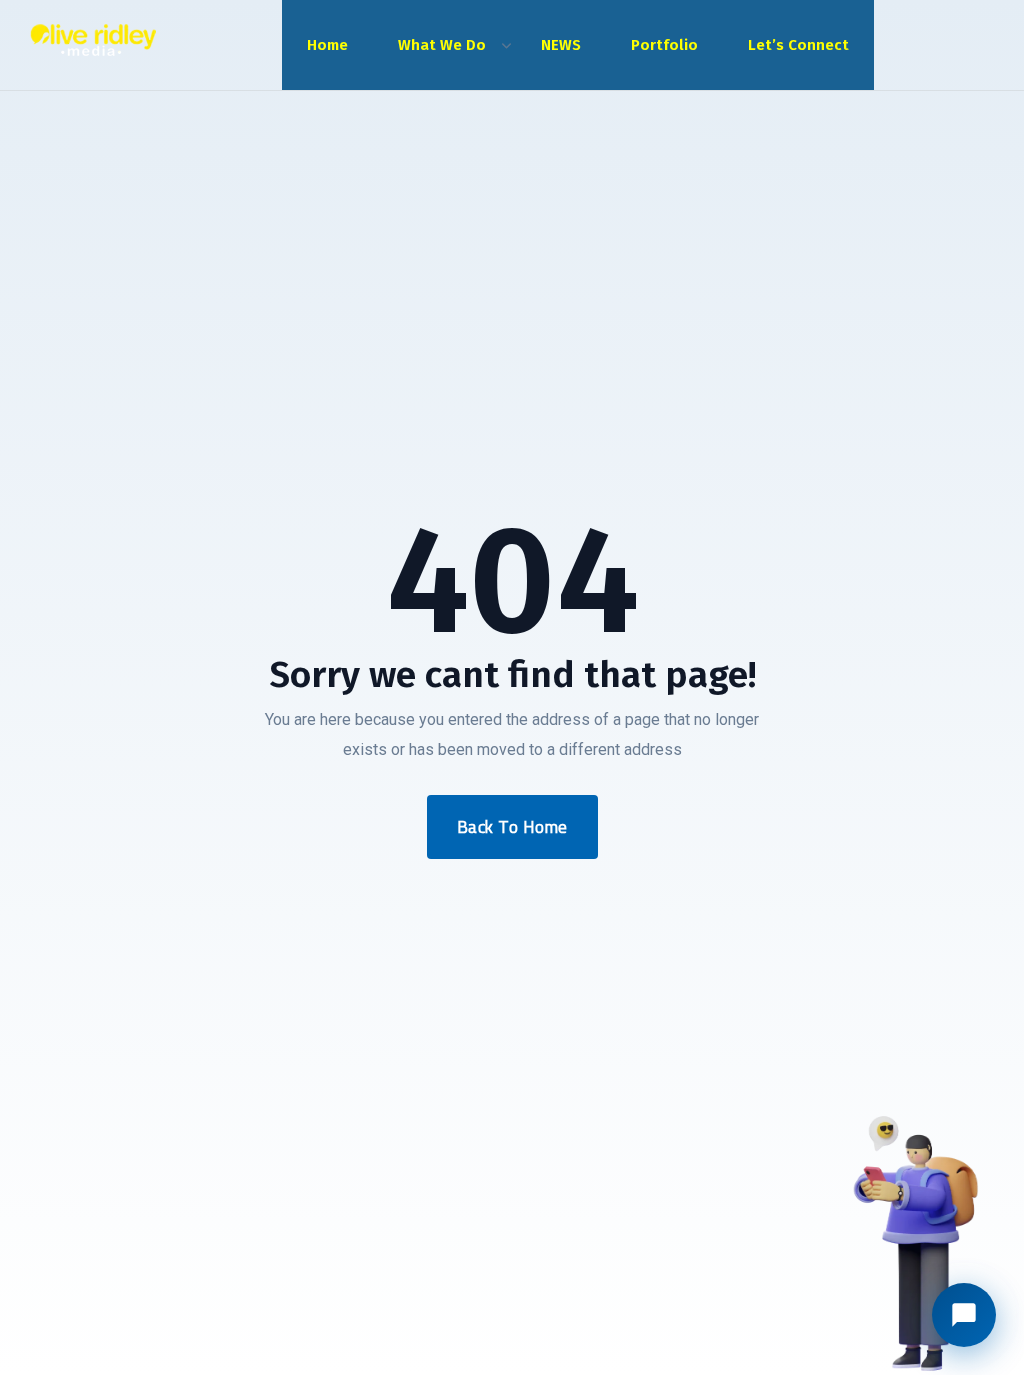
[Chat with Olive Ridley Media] (964, 1315)
